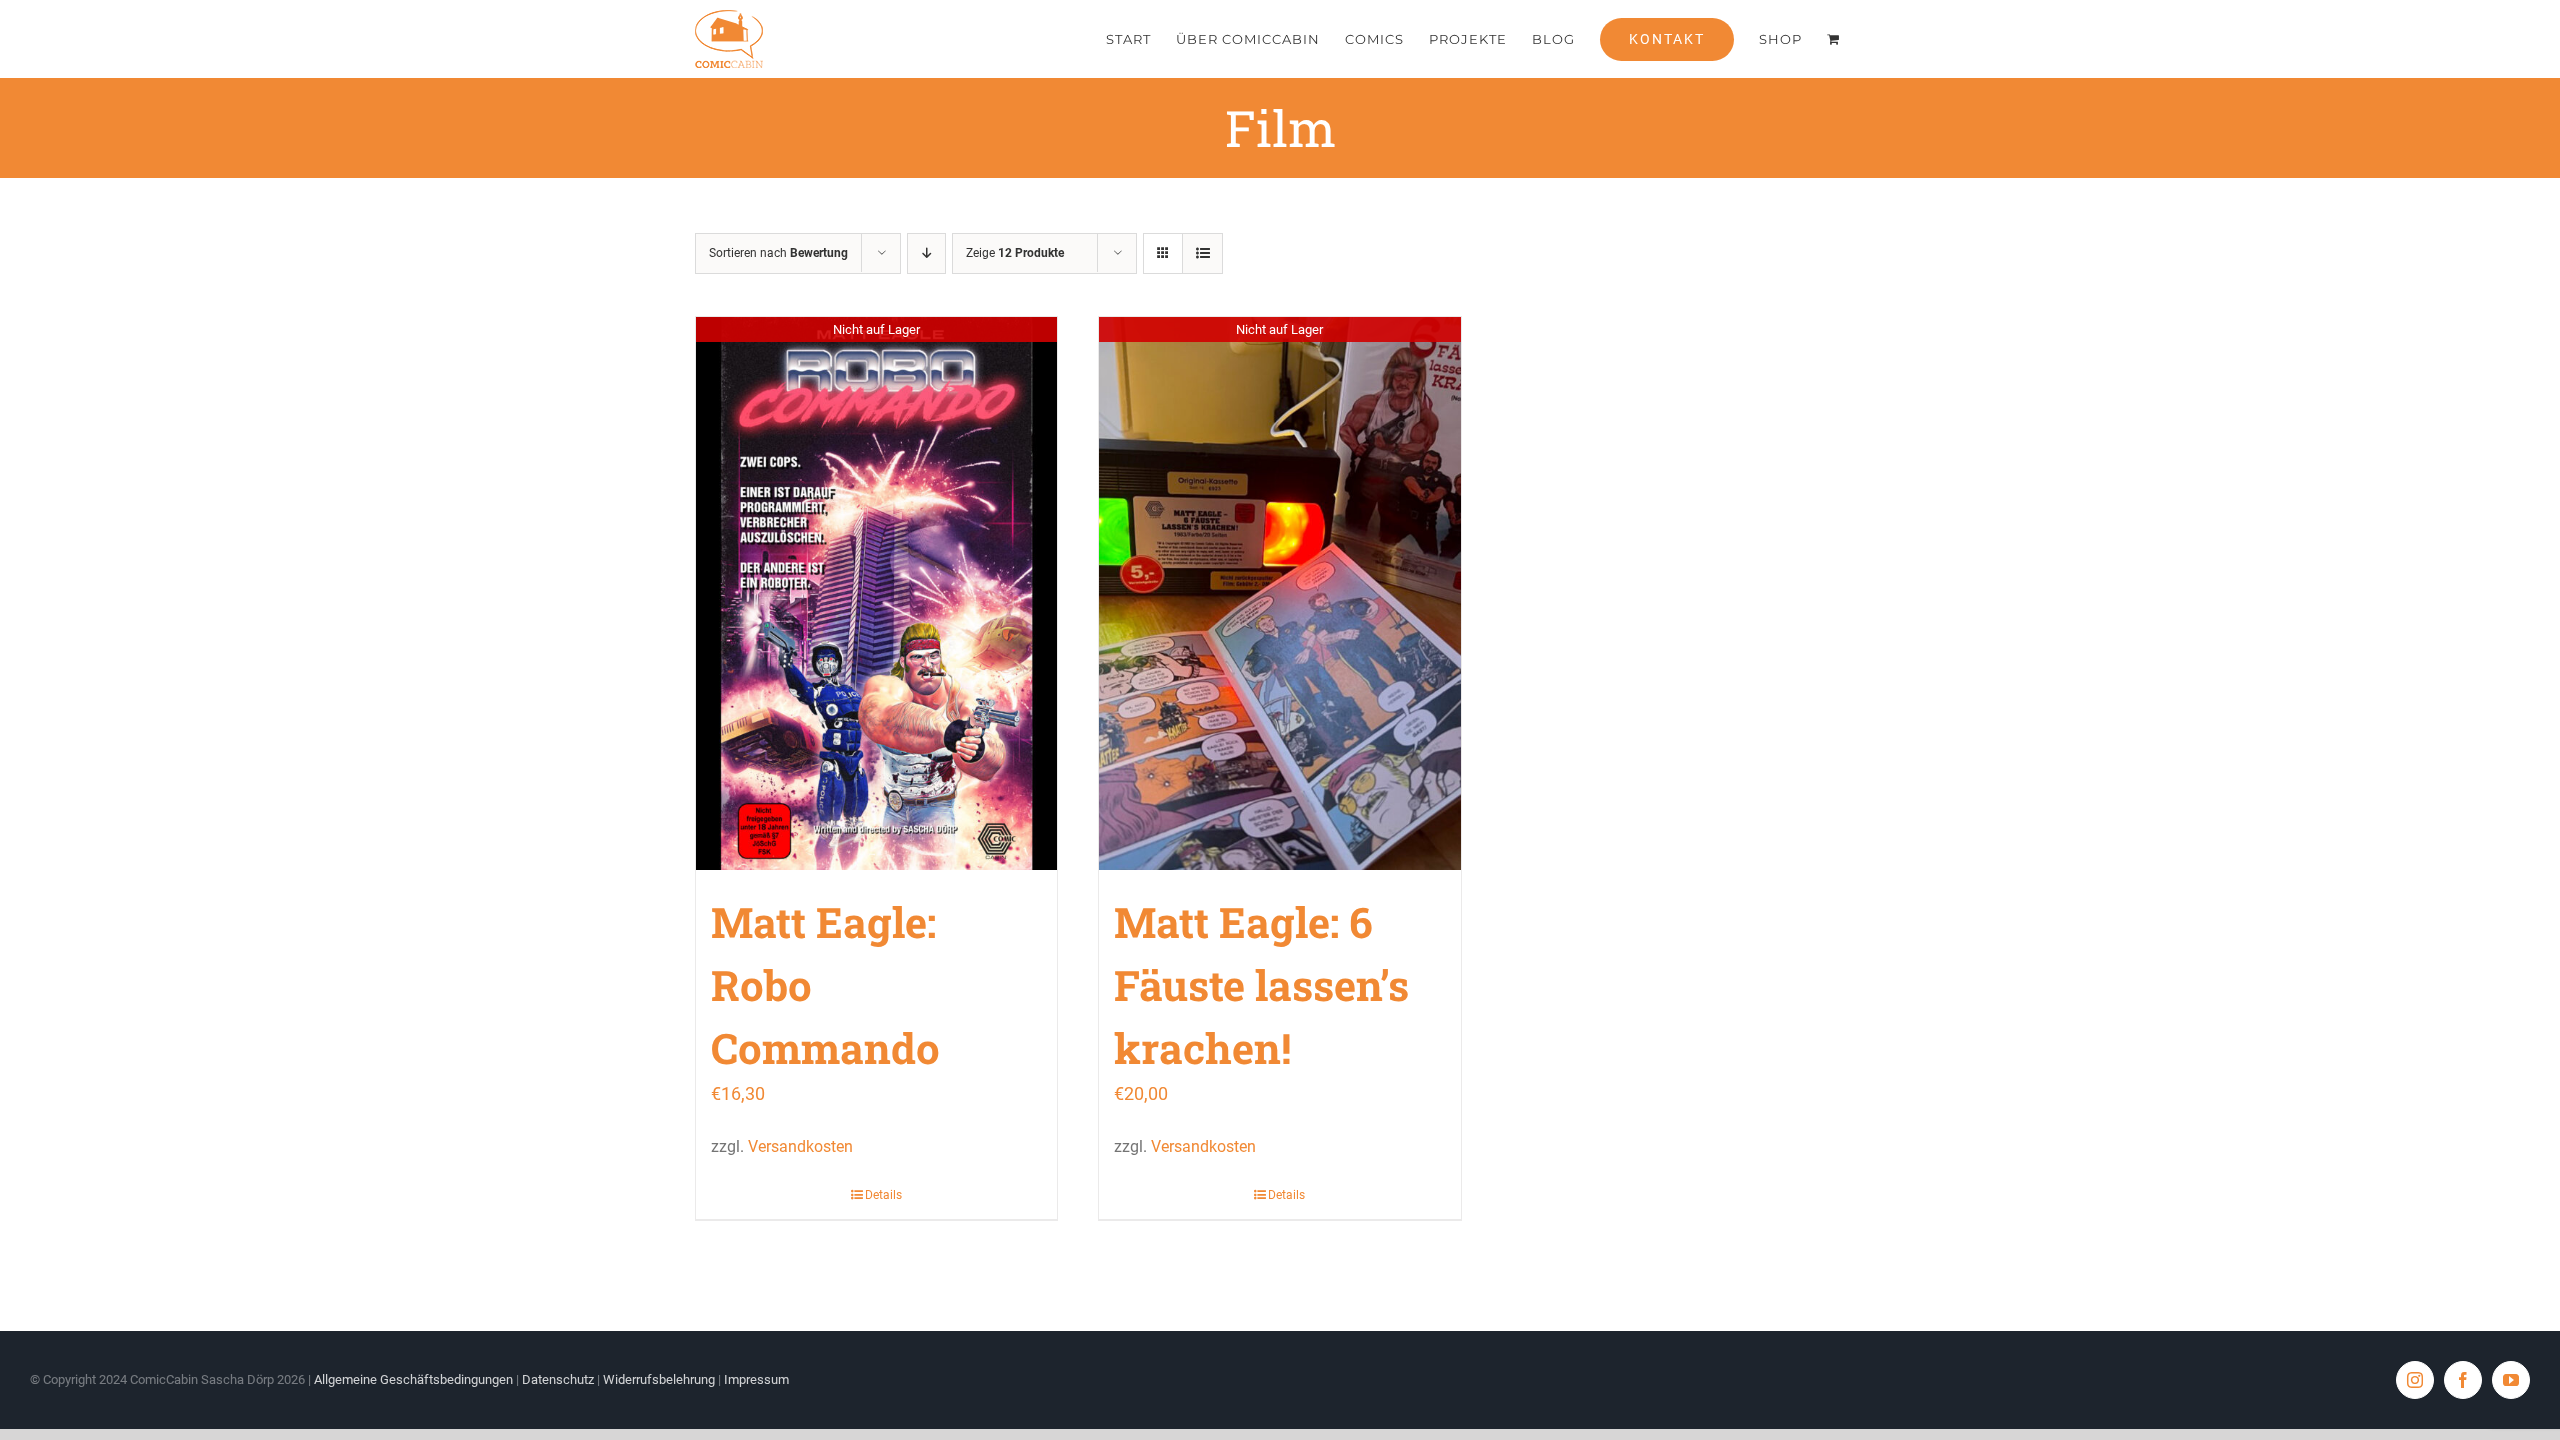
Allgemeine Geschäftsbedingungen (413, 1379)
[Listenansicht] (1202, 253)
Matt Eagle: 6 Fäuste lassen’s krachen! (1261, 984)
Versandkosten (800, 1146)
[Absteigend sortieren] (926, 253)
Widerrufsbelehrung (659, 1379)
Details (883, 1195)
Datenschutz (558, 1379)
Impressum (756, 1379)
